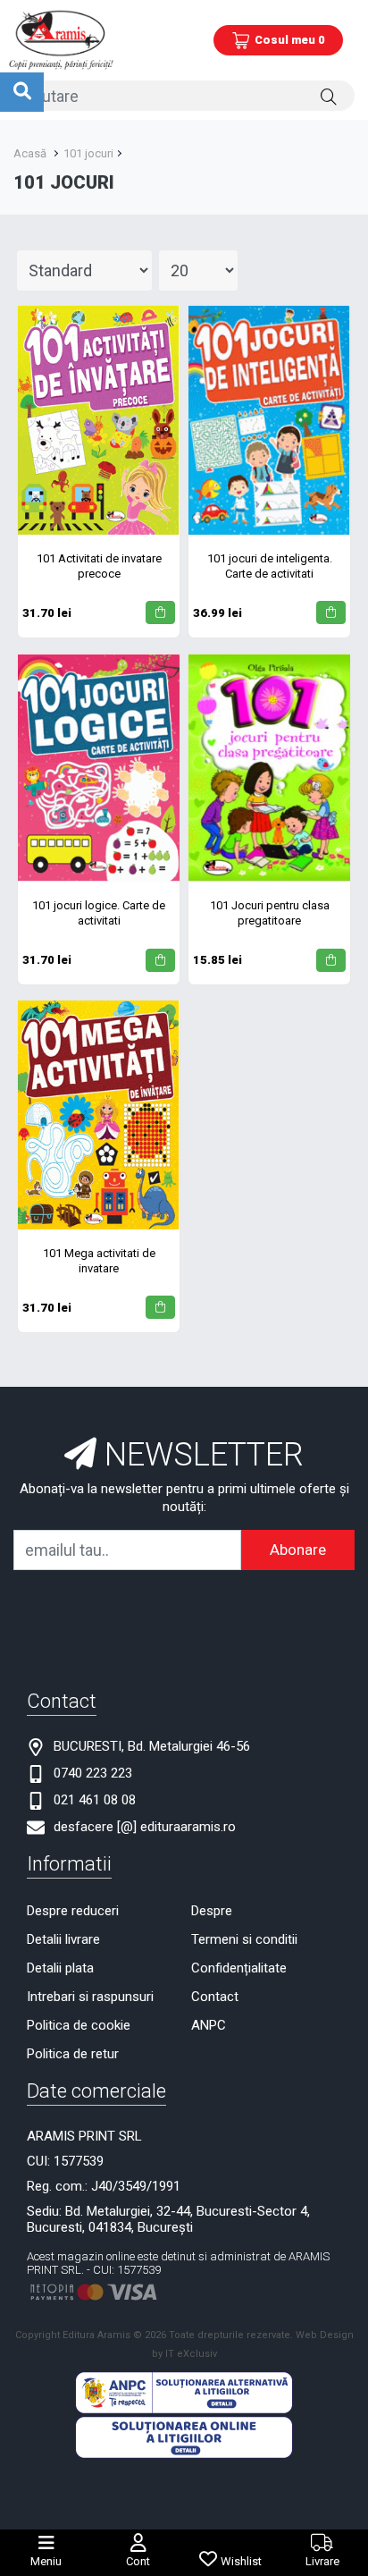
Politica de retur (73, 2054)
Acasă (30, 153)
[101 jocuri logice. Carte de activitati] (99, 768)
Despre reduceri (73, 1911)
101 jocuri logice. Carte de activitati (99, 913)
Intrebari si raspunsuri (90, 1997)
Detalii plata (60, 1968)
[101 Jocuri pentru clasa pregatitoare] (269, 768)
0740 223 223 (93, 1773)
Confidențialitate (239, 1968)
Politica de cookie (79, 2025)
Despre (212, 1911)
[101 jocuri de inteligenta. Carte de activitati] (269, 420)
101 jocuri (88, 153)
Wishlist (241, 2561)
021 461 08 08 (95, 1800)
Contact (215, 1997)
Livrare (322, 2561)
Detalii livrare (63, 1939)
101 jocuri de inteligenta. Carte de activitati (270, 566)
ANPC (209, 2025)
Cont (138, 2561)
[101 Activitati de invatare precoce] (99, 420)
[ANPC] (184, 2392)
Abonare (298, 1550)
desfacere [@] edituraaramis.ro (145, 1827)
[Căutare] (329, 96)
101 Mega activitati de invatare (99, 1261)
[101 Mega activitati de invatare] (99, 1115)
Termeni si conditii (244, 1939)
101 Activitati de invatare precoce (99, 566)
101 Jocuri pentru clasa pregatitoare (270, 913)
